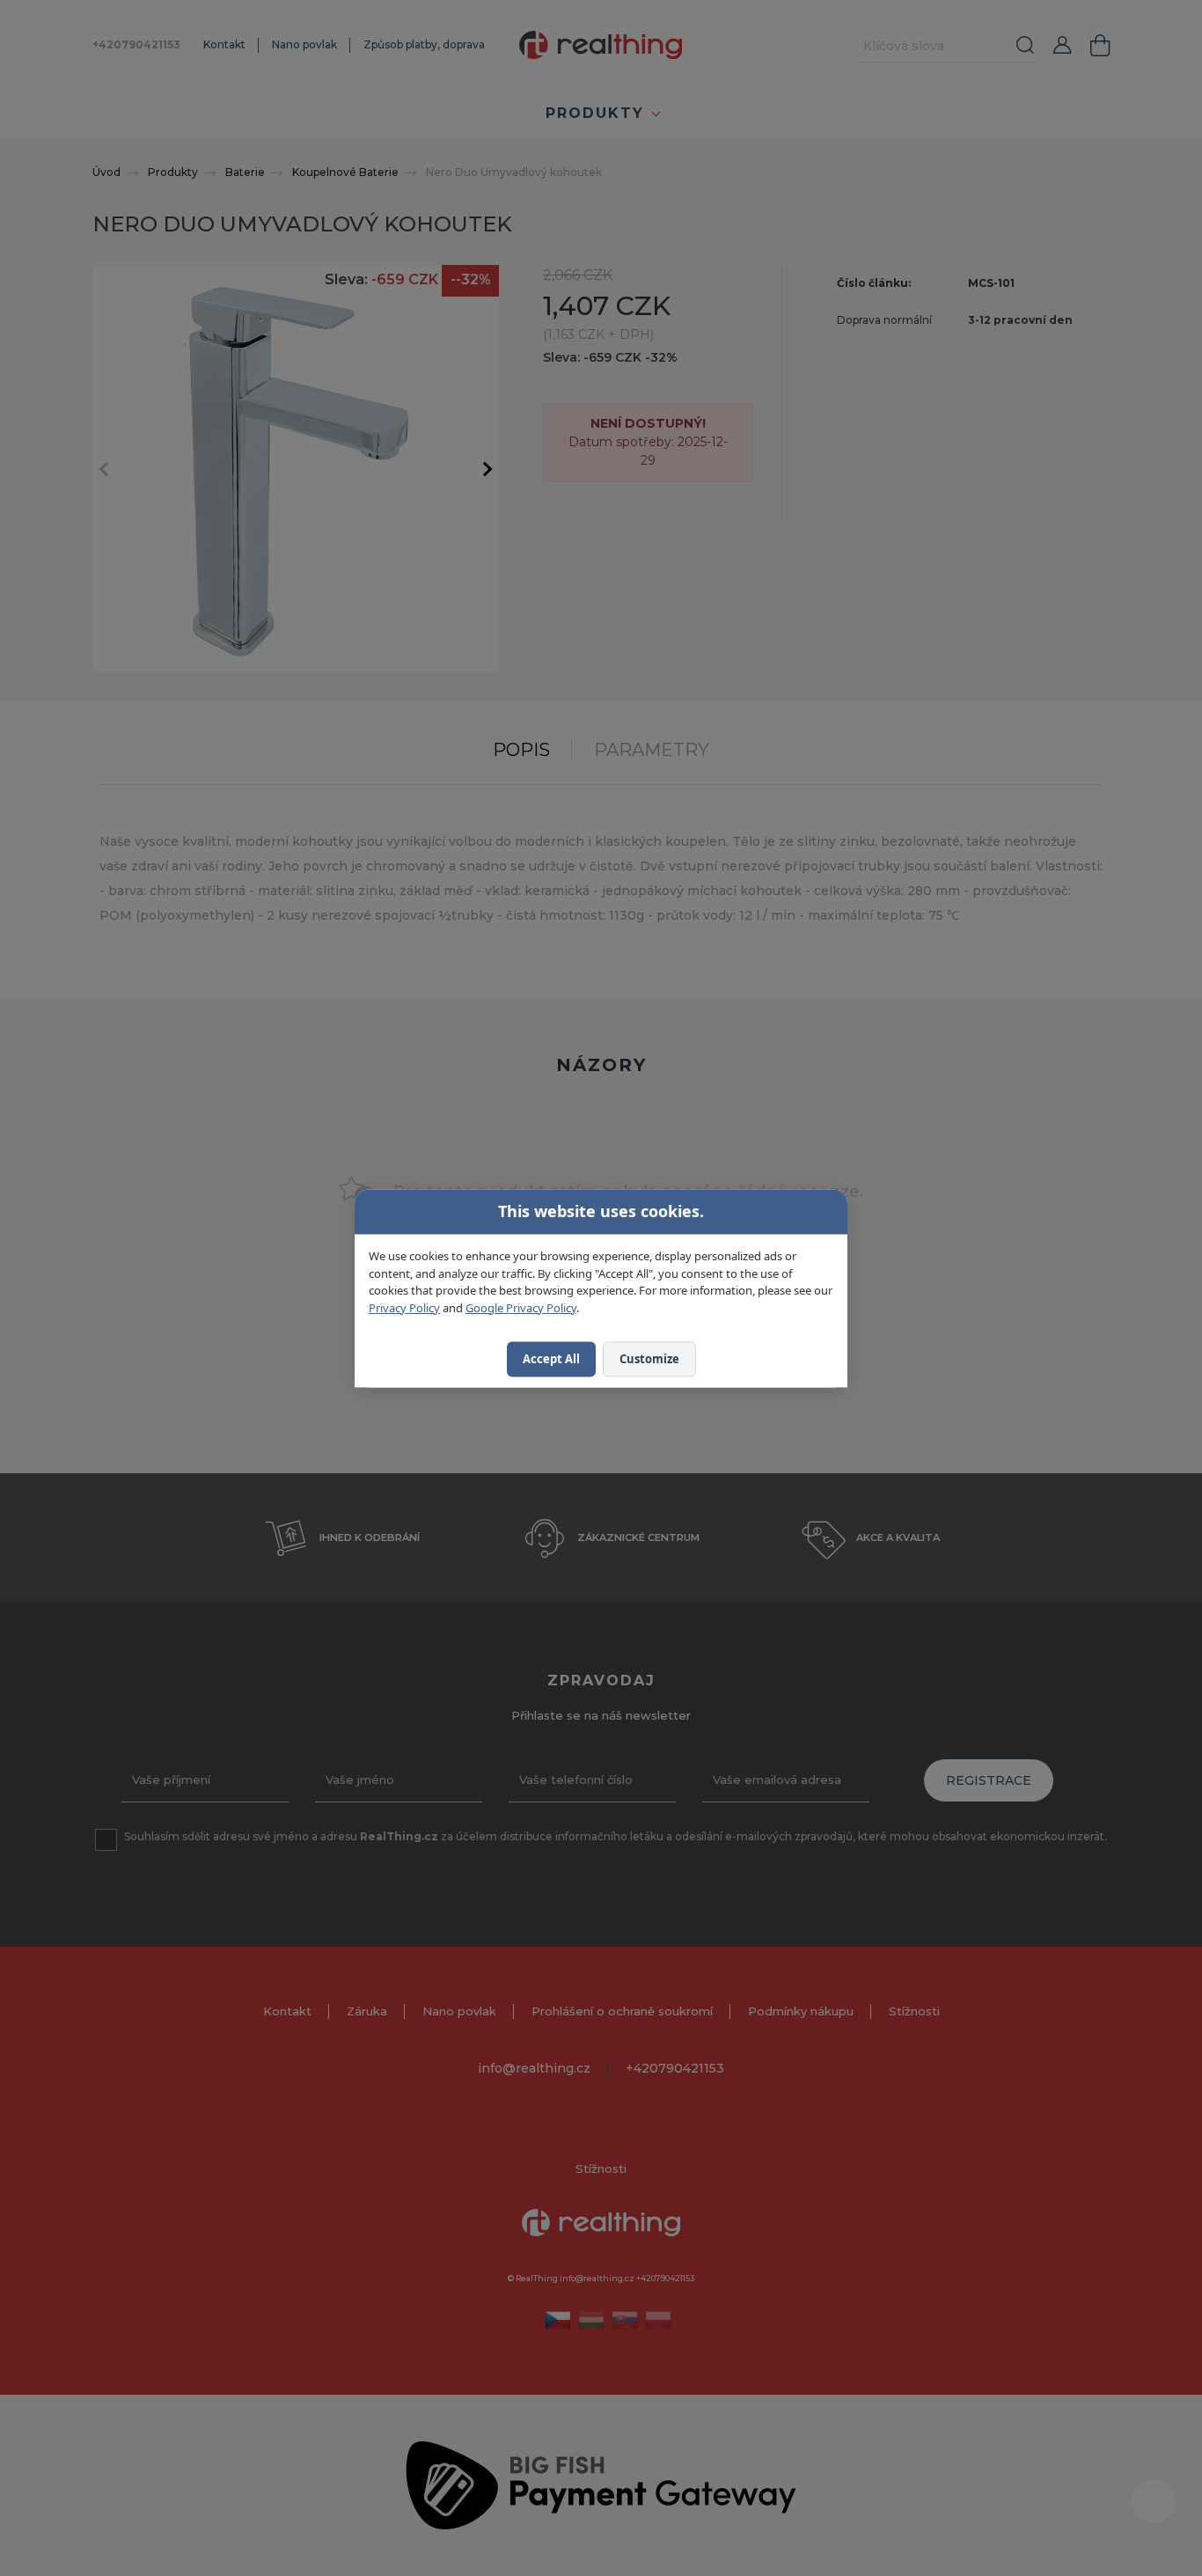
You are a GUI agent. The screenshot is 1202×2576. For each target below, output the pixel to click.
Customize (649, 1359)
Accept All (551, 1359)
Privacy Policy (404, 1307)
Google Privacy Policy (521, 1307)
